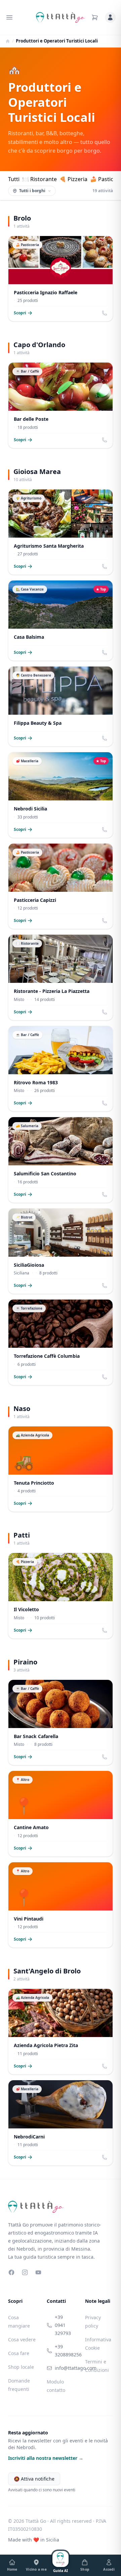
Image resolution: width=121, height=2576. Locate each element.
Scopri (20, 313)
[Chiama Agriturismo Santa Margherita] (105, 566)
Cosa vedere (22, 2339)
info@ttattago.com (65, 2368)
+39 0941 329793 (63, 2325)
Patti (22, 1535)
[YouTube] (38, 2272)
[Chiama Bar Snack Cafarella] (105, 1757)
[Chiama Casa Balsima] (105, 652)
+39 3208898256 (65, 2351)
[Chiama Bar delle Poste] (105, 440)
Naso (22, 1409)
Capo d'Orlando (39, 345)
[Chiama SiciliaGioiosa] (105, 1285)
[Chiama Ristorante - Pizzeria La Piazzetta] (105, 1012)
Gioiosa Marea (37, 472)
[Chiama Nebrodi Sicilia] (105, 830)
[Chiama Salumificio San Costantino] (105, 1194)
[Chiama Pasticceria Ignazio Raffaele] (105, 313)
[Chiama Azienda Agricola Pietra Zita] (105, 2066)
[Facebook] (11, 2272)
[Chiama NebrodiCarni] (105, 2157)
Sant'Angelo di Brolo (47, 1971)
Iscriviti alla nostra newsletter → (46, 2458)
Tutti (14, 179)
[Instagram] (25, 2272)
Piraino (25, 1662)
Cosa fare (19, 2353)
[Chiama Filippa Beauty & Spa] (105, 738)
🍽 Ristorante (39, 179)
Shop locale (21, 2367)
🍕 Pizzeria (73, 179)
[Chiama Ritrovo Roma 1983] (105, 1103)
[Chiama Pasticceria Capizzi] (105, 921)
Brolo (22, 218)
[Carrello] (95, 17)
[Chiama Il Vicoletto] (105, 1630)
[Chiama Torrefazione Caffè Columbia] (105, 1377)
